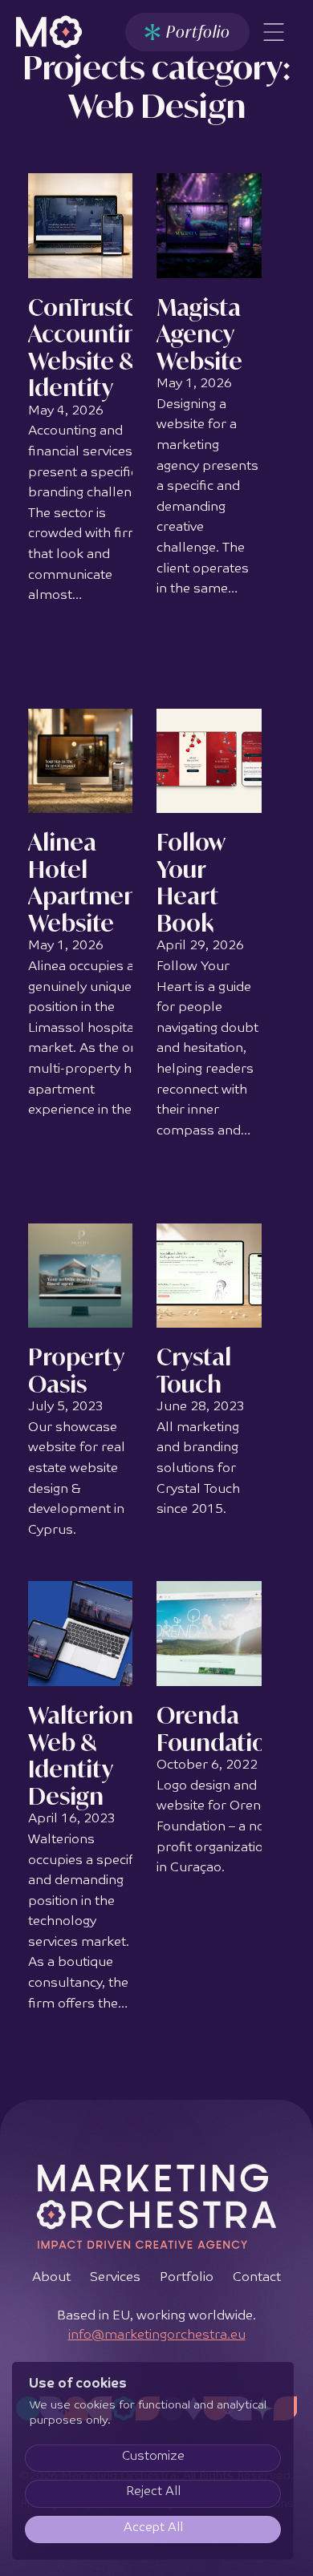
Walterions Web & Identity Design (86, 1756)
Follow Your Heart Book (191, 883)
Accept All (153, 2527)
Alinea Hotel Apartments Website (93, 883)
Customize (153, 2456)
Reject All (153, 2491)
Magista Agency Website (199, 334)
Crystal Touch (194, 1371)
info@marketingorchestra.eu (157, 2335)
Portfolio (198, 32)
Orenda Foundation (219, 1729)
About (51, 2278)
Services (115, 2278)
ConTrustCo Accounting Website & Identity (91, 348)
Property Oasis (76, 1371)
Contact (257, 2278)
